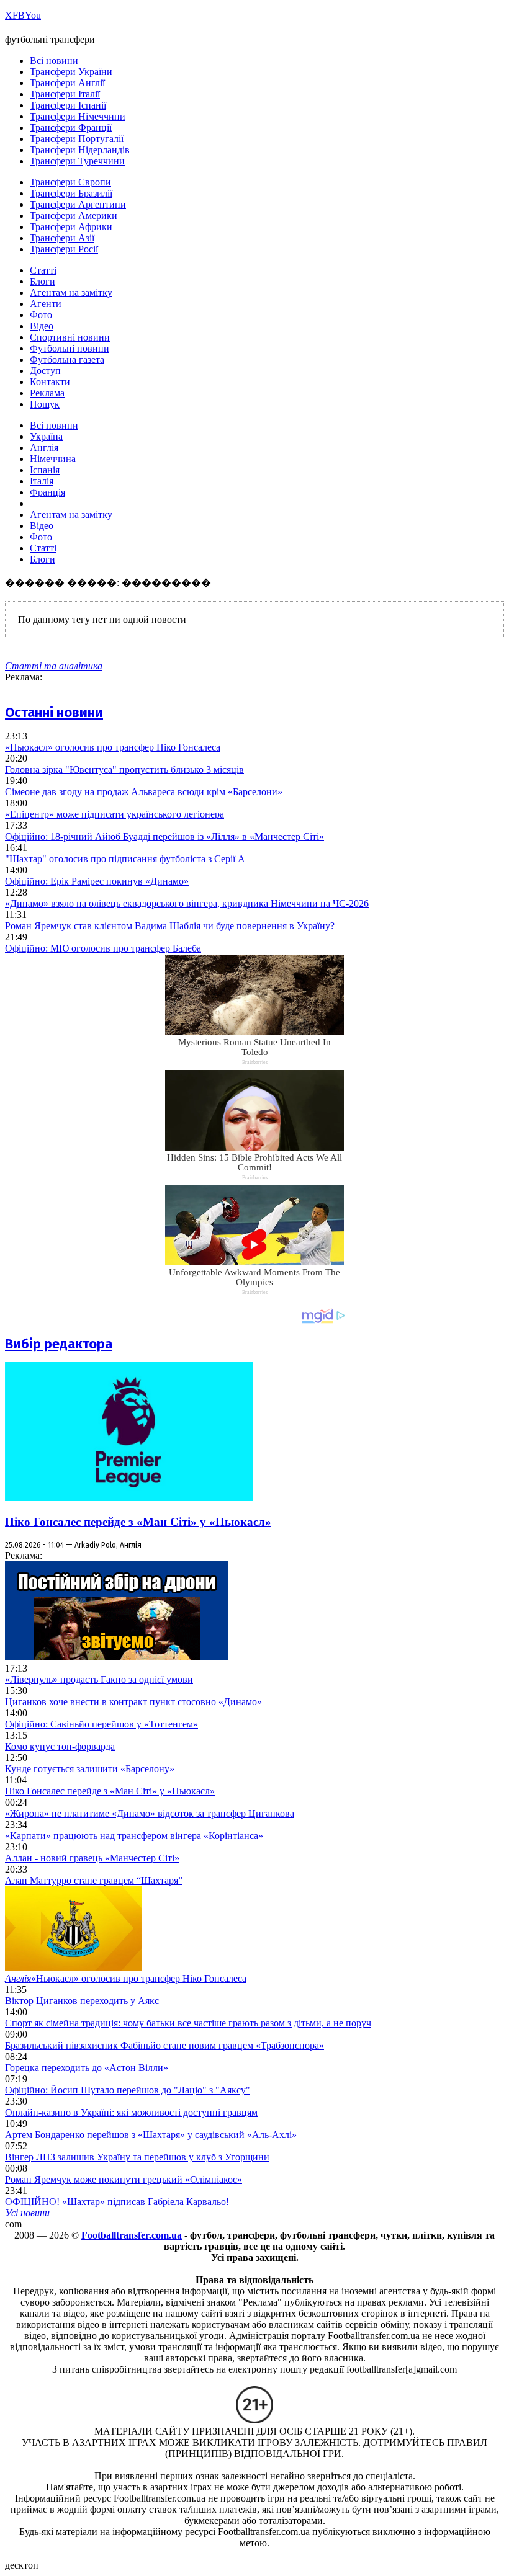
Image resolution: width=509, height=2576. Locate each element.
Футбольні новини (70, 348)
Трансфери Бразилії (71, 193)
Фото (41, 315)
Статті (43, 270)
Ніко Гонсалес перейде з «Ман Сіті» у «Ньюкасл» (138, 1522)
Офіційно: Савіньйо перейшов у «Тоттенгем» (101, 1724)
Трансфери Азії (62, 238)
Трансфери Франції (71, 127)
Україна (46, 436)
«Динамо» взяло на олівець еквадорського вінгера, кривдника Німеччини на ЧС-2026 (187, 903)
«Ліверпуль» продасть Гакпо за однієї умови (99, 1679)
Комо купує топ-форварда (60, 1746)
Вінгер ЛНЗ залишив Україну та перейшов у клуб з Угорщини (137, 2157)
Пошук (45, 404)
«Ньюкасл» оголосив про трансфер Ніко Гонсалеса (113, 747)
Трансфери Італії (65, 94)
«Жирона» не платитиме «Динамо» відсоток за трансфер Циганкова (150, 1813)
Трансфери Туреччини (77, 161)
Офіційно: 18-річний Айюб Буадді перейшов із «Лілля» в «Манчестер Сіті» (164, 836)
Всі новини (54, 60)
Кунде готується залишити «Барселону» (90, 1769)
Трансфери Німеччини (78, 116)
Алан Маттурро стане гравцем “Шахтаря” (94, 1880)
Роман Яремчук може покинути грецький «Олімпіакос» (124, 2179)
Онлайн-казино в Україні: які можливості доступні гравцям (131, 2112)
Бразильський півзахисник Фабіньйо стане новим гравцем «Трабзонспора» (164, 2045)
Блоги (43, 281)
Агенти (46, 304)
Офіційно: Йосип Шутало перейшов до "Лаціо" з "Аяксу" (128, 2090)
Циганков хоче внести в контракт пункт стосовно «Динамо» (133, 1702)
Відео (42, 326)
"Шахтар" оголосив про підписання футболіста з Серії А (125, 859)
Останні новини (54, 712)
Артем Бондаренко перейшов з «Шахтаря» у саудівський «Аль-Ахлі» (151, 2135)
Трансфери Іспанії (68, 105)
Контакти (50, 382)
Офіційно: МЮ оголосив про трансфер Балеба (103, 948)
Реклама (47, 393)
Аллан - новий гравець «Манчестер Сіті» (92, 1858)
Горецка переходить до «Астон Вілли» (87, 2068)
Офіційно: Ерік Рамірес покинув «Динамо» (97, 881)
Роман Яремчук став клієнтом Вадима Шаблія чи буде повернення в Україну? (170, 926)
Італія (42, 481)
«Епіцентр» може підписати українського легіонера (115, 814)
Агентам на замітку (71, 292)
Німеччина (53, 459)
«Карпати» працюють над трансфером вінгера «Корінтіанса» (134, 1836)
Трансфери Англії (67, 83)
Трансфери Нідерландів (80, 150)
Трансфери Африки (71, 227)
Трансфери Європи (70, 182)
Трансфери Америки (74, 216)
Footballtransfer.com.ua (132, 2235)
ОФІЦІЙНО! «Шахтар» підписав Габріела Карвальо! (117, 2202)
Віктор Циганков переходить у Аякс (82, 2001)
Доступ (45, 371)
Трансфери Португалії (77, 139)
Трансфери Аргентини (78, 204)
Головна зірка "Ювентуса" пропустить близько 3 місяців (124, 769)
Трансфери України (71, 72)
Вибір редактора (59, 1344)
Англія (44, 448)
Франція (47, 492)
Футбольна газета (67, 359)
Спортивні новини (70, 337)
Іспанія (45, 470)
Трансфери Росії (64, 249)
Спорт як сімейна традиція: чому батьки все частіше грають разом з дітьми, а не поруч (188, 2023)
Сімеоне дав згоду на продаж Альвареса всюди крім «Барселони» (144, 792)
